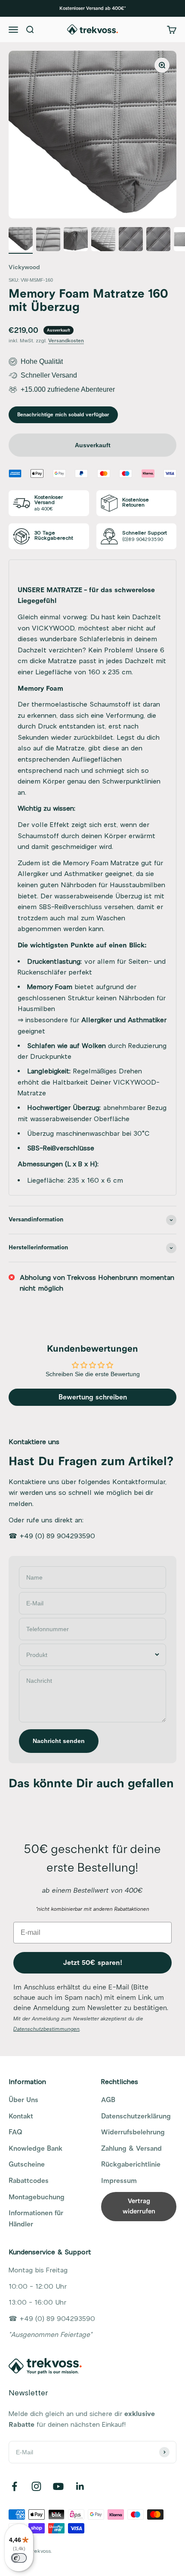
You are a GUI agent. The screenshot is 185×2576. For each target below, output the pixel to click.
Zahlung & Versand (131, 2149)
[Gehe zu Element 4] (103, 240)
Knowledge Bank (35, 2149)
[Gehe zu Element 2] (48, 240)
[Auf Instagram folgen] (36, 2486)
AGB (108, 2100)
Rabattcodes (29, 2181)
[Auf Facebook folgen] (14, 2486)
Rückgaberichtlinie (131, 2164)
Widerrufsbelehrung (133, 2132)
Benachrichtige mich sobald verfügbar (63, 415)
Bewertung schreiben (93, 1397)
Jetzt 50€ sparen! (93, 1963)
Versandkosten (66, 341)
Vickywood (24, 267)
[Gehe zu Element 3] (76, 240)
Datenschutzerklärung (136, 2116)
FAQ (15, 2132)
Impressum (119, 2181)
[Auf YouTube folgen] (58, 2486)
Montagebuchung (37, 2197)
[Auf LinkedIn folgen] (80, 2486)
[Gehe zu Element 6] (158, 240)
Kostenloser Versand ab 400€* (92, 8)
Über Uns (23, 2100)
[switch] (19, 2558)
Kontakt (21, 2116)
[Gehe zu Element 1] (21, 240)
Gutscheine (27, 2164)
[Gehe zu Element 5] (131, 240)
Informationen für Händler (36, 2219)
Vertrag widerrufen (139, 2206)
